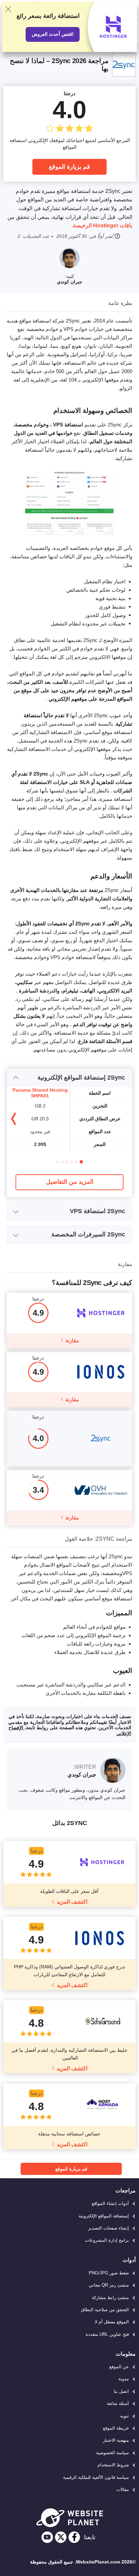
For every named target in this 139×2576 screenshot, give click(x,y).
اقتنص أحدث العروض (53, 34)
